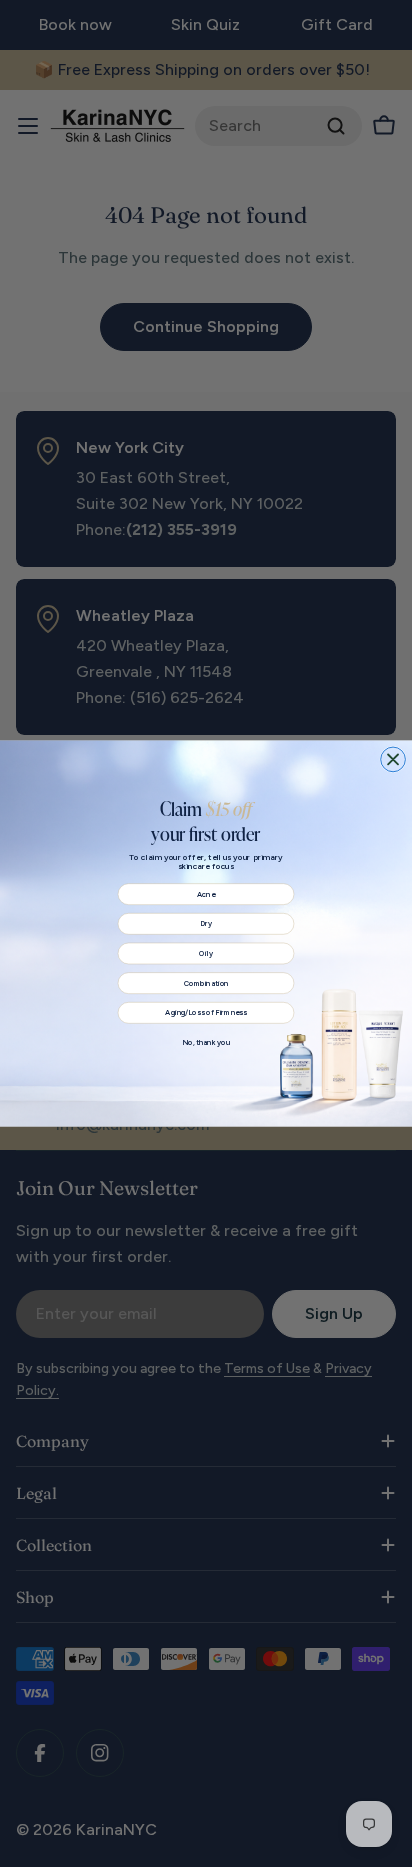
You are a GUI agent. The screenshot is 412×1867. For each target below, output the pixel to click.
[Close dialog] (393, 759)
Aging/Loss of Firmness (206, 1012)
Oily (206, 953)
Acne (206, 894)
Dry (206, 923)
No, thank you (205, 1042)
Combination (206, 983)
